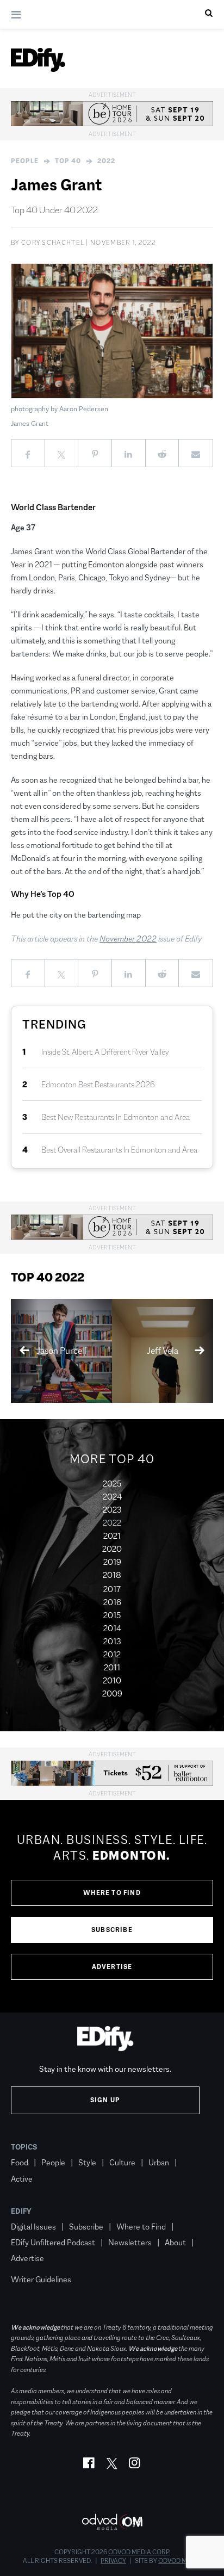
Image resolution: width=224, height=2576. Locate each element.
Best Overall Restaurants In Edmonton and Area (119, 1150)
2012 (112, 1654)
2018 (112, 1575)
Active (22, 2179)
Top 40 (68, 161)
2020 (112, 1549)
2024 (112, 1497)
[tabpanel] (112, 1906)
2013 (112, 1641)
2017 (112, 1589)
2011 (112, 1667)
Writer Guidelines (41, 2279)
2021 (112, 1536)
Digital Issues (33, 2227)
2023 (112, 1510)
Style (87, 2162)
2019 (112, 1562)
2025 (112, 1484)
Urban (159, 2162)
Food (20, 2162)
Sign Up (105, 2100)
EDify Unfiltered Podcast (53, 2242)
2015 (112, 1615)
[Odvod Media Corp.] (112, 2522)
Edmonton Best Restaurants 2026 (98, 1084)
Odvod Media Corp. (139, 2552)
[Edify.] (38, 60)
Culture (122, 2162)
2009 (112, 1693)
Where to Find (112, 1893)
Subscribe (112, 1930)
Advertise (112, 1967)
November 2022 (128, 939)
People (25, 161)
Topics (24, 2147)
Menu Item (31, 2264)
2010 (112, 1680)
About (175, 2242)
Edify (21, 2211)
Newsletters (130, 2242)
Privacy (113, 2561)
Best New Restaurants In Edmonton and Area (116, 1117)
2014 (112, 1628)
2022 (106, 161)
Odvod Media (180, 2561)
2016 (112, 1602)
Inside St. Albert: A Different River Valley (105, 1052)
